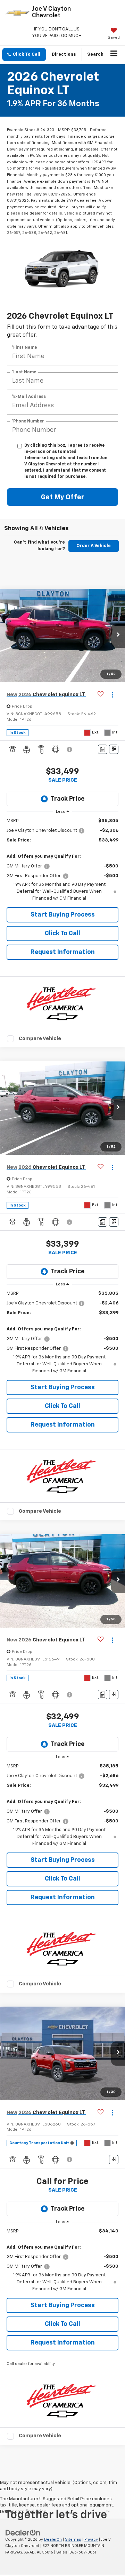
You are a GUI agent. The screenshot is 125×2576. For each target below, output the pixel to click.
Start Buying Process (63, 915)
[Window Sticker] (114, 749)
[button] (24, 54)
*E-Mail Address (29, 397)
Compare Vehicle (40, 1039)
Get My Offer (63, 497)
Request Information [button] (63, 952)
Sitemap (73, 2539)
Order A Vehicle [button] (94, 546)
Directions (64, 54)
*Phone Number (28, 421)
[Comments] (103, 749)
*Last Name (24, 372)
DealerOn (53, 2539)
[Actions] (112, 695)
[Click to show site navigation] (114, 55)
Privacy (91, 2539)
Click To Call (62, 934)
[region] (63, 860)
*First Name (24, 347)
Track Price (68, 799)
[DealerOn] (23, 2533)
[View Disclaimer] (70, 749)
